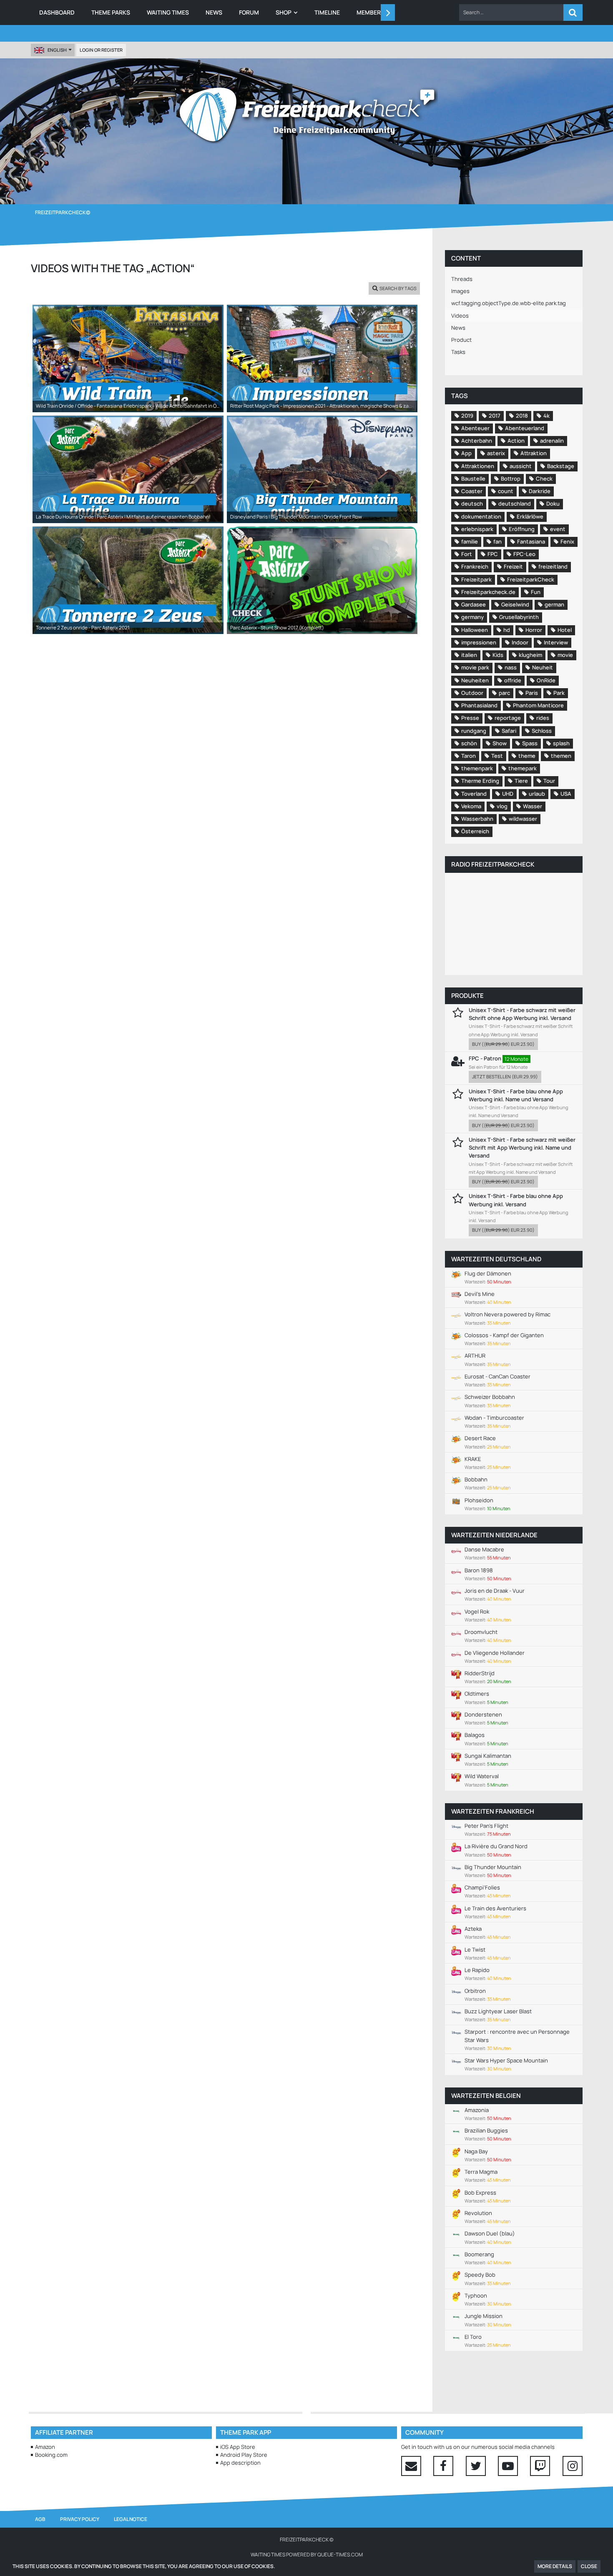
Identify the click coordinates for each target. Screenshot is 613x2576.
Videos (460, 316)
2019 (467, 416)
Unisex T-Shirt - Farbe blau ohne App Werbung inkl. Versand (516, 1200)
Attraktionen (478, 466)
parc (504, 693)
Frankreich (475, 566)
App (466, 453)
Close (589, 2566)
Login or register (101, 50)
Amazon (45, 2447)
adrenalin (552, 441)
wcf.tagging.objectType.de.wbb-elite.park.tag (509, 303)
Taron (469, 756)
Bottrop (511, 479)
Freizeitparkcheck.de (488, 592)
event (558, 529)
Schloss (542, 731)
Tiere (521, 781)
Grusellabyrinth (519, 617)
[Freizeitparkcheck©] (307, 115)
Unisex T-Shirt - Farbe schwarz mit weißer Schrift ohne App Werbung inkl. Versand (522, 1014)
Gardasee (474, 604)
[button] (511, 13)
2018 (522, 416)
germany (472, 617)
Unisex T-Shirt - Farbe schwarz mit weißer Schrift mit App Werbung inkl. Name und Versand (522, 1148)
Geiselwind (515, 604)
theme (527, 756)
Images (460, 291)
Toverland (474, 794)
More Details (555, 2566)
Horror (534, 630)
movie (565, 655)
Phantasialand (479, 705)
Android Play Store (244, 2455)
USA (566, 794)
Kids (498, 655)
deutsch (472, 504)
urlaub (537, 794)
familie (470, 541)
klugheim (530, 655)
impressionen (479, 642)
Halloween (475, 630)
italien (469, 655)
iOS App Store (238, 2447)
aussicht (521, 466)
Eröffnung (522, 529)
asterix (496, 453)
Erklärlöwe (530, 516)
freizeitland (553, 566)
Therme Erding (480, 781)
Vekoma (471, 806)
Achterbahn (477, 441)
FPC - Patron (485, 1058)
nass (511, 667)
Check (544, 479)
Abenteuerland (525, 428)
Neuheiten (475, 680)
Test (497, 756)
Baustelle (473, 479)
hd (507, 630)
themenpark (477, 768)
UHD (508, 794)
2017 (495, 416)
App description (240, 2463)
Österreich (475, 831)
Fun (536, 592)
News (458, 328)
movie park (475, 667)
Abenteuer (475, 428)
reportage (508, 718)
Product (461, 340)
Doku (553, 504)
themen (561, 756)
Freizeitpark (476, 579)
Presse (470, 718)
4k (546, 416)
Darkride (540, 491)
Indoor (520, 642)
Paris (532, 693)
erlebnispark (477, 529)
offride (513, 680)
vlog (502, 806)
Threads (462, 279)
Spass (530, 743)
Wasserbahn (477, 819)
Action (516, 441)
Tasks (458, 352)
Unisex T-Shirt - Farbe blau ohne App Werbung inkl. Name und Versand (516, 1095)
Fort (467, 554)
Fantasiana (531, 541)
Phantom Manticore (538, 705)
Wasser (533, 806)
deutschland (515, 504)
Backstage (561, 466)
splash (561, 743)
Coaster (472, 491)
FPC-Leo (524, 554)
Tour (549, 781)
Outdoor (472, 693)
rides (543, 718)
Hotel (565, 630)
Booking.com (51, 2455)
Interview (556, 642)
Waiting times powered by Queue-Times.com (307, 2555)
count (506, 491)
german (554, 604)
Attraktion (534, 453)
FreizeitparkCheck (531, 579)
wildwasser (523, 819)
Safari (509, 731)
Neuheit (543, 667)
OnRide (546, 680)
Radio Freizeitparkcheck (493, 864)
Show (500, 743)
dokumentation (481, 516)
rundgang (474, 731)
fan (497, 541)
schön (469, 743)
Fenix (567, 541)
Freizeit (513, 566)
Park (559, 693)
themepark (523, 768)
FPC (493, 554)
